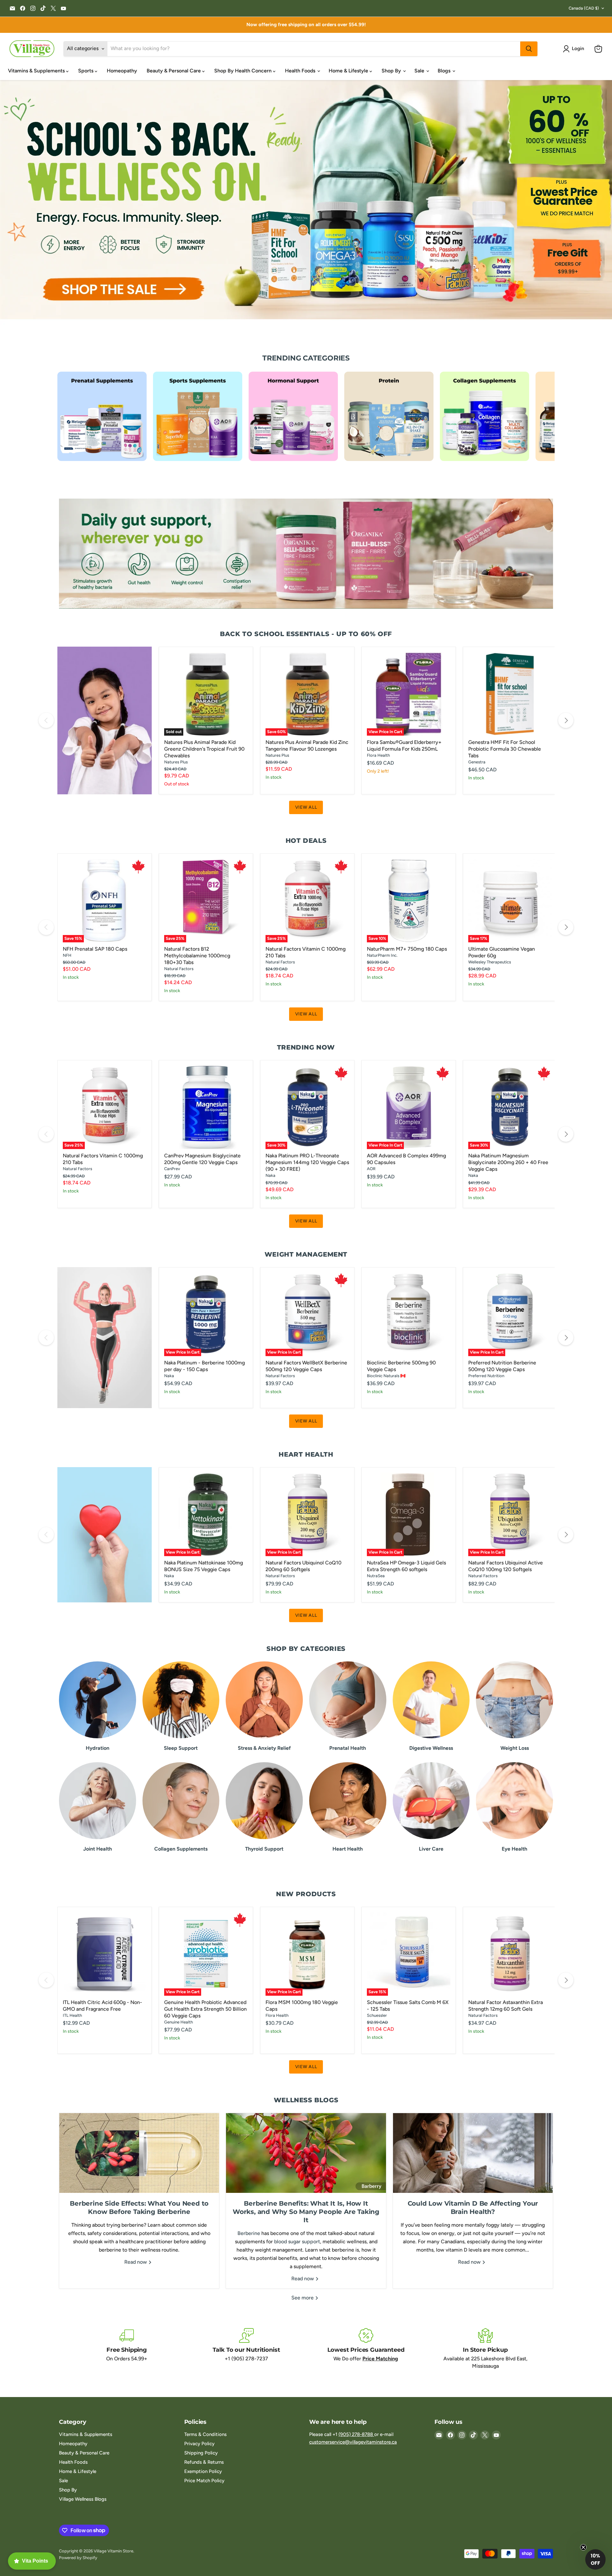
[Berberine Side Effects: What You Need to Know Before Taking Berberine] (139, 2153)
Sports (86, 71)
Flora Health (378, 755)
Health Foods (301, 71)
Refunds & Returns (204, 2462)
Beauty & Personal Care (174, 71)
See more (303, 2298)
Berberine (249, 2233)
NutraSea (376, 1576)
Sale (420, 71)
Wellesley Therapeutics (490, 962)
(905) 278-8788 (356, 2434)
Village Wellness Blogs (83, 2499)
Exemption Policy (203, 2471)
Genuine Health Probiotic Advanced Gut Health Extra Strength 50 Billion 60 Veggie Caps (205, 2009)
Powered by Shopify (78, 2558)
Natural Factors (179, 969)
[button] (575, 49)
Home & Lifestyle (349, 71)
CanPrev (172, 1169)
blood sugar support (297, 2242)
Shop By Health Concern (244, 71)
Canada (584, 8)
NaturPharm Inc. (382, 955)
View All (306, 807)
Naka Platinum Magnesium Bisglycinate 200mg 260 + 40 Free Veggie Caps (508, 1162)
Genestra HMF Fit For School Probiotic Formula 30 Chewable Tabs (505, 749)
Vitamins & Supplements (37, 71)
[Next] (566, 720)
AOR (371, 1169)
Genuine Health (178, 2022)
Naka (270, 1175)
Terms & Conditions (205, 2434)
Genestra (477, 762)
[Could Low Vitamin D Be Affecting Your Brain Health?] (473, 2153)
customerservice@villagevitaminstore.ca (353, 2442)
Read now (136, 2262)
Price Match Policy (204, 2481)
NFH (67, 955)
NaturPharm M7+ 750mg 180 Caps (407, 949)
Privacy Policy (199, 2444)
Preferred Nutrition (486, 1376)
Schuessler (377, 2015)
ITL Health (72, 2015)
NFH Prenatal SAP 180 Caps (95, 949)
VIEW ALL (306, 1014)
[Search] (529, 49)
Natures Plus (176, 762)
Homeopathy (122, 71)
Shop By (392, 71)
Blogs (445, 71)
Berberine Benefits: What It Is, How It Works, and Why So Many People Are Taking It (306, 2212)
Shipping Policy (201, 2453)
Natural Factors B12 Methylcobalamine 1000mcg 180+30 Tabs (197, 956)
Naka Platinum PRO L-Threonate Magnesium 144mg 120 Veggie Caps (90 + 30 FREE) (307, 1162)
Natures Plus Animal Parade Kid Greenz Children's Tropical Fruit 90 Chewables (204, 749)
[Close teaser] (583, 2547)
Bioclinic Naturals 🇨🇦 (386, 1376)
